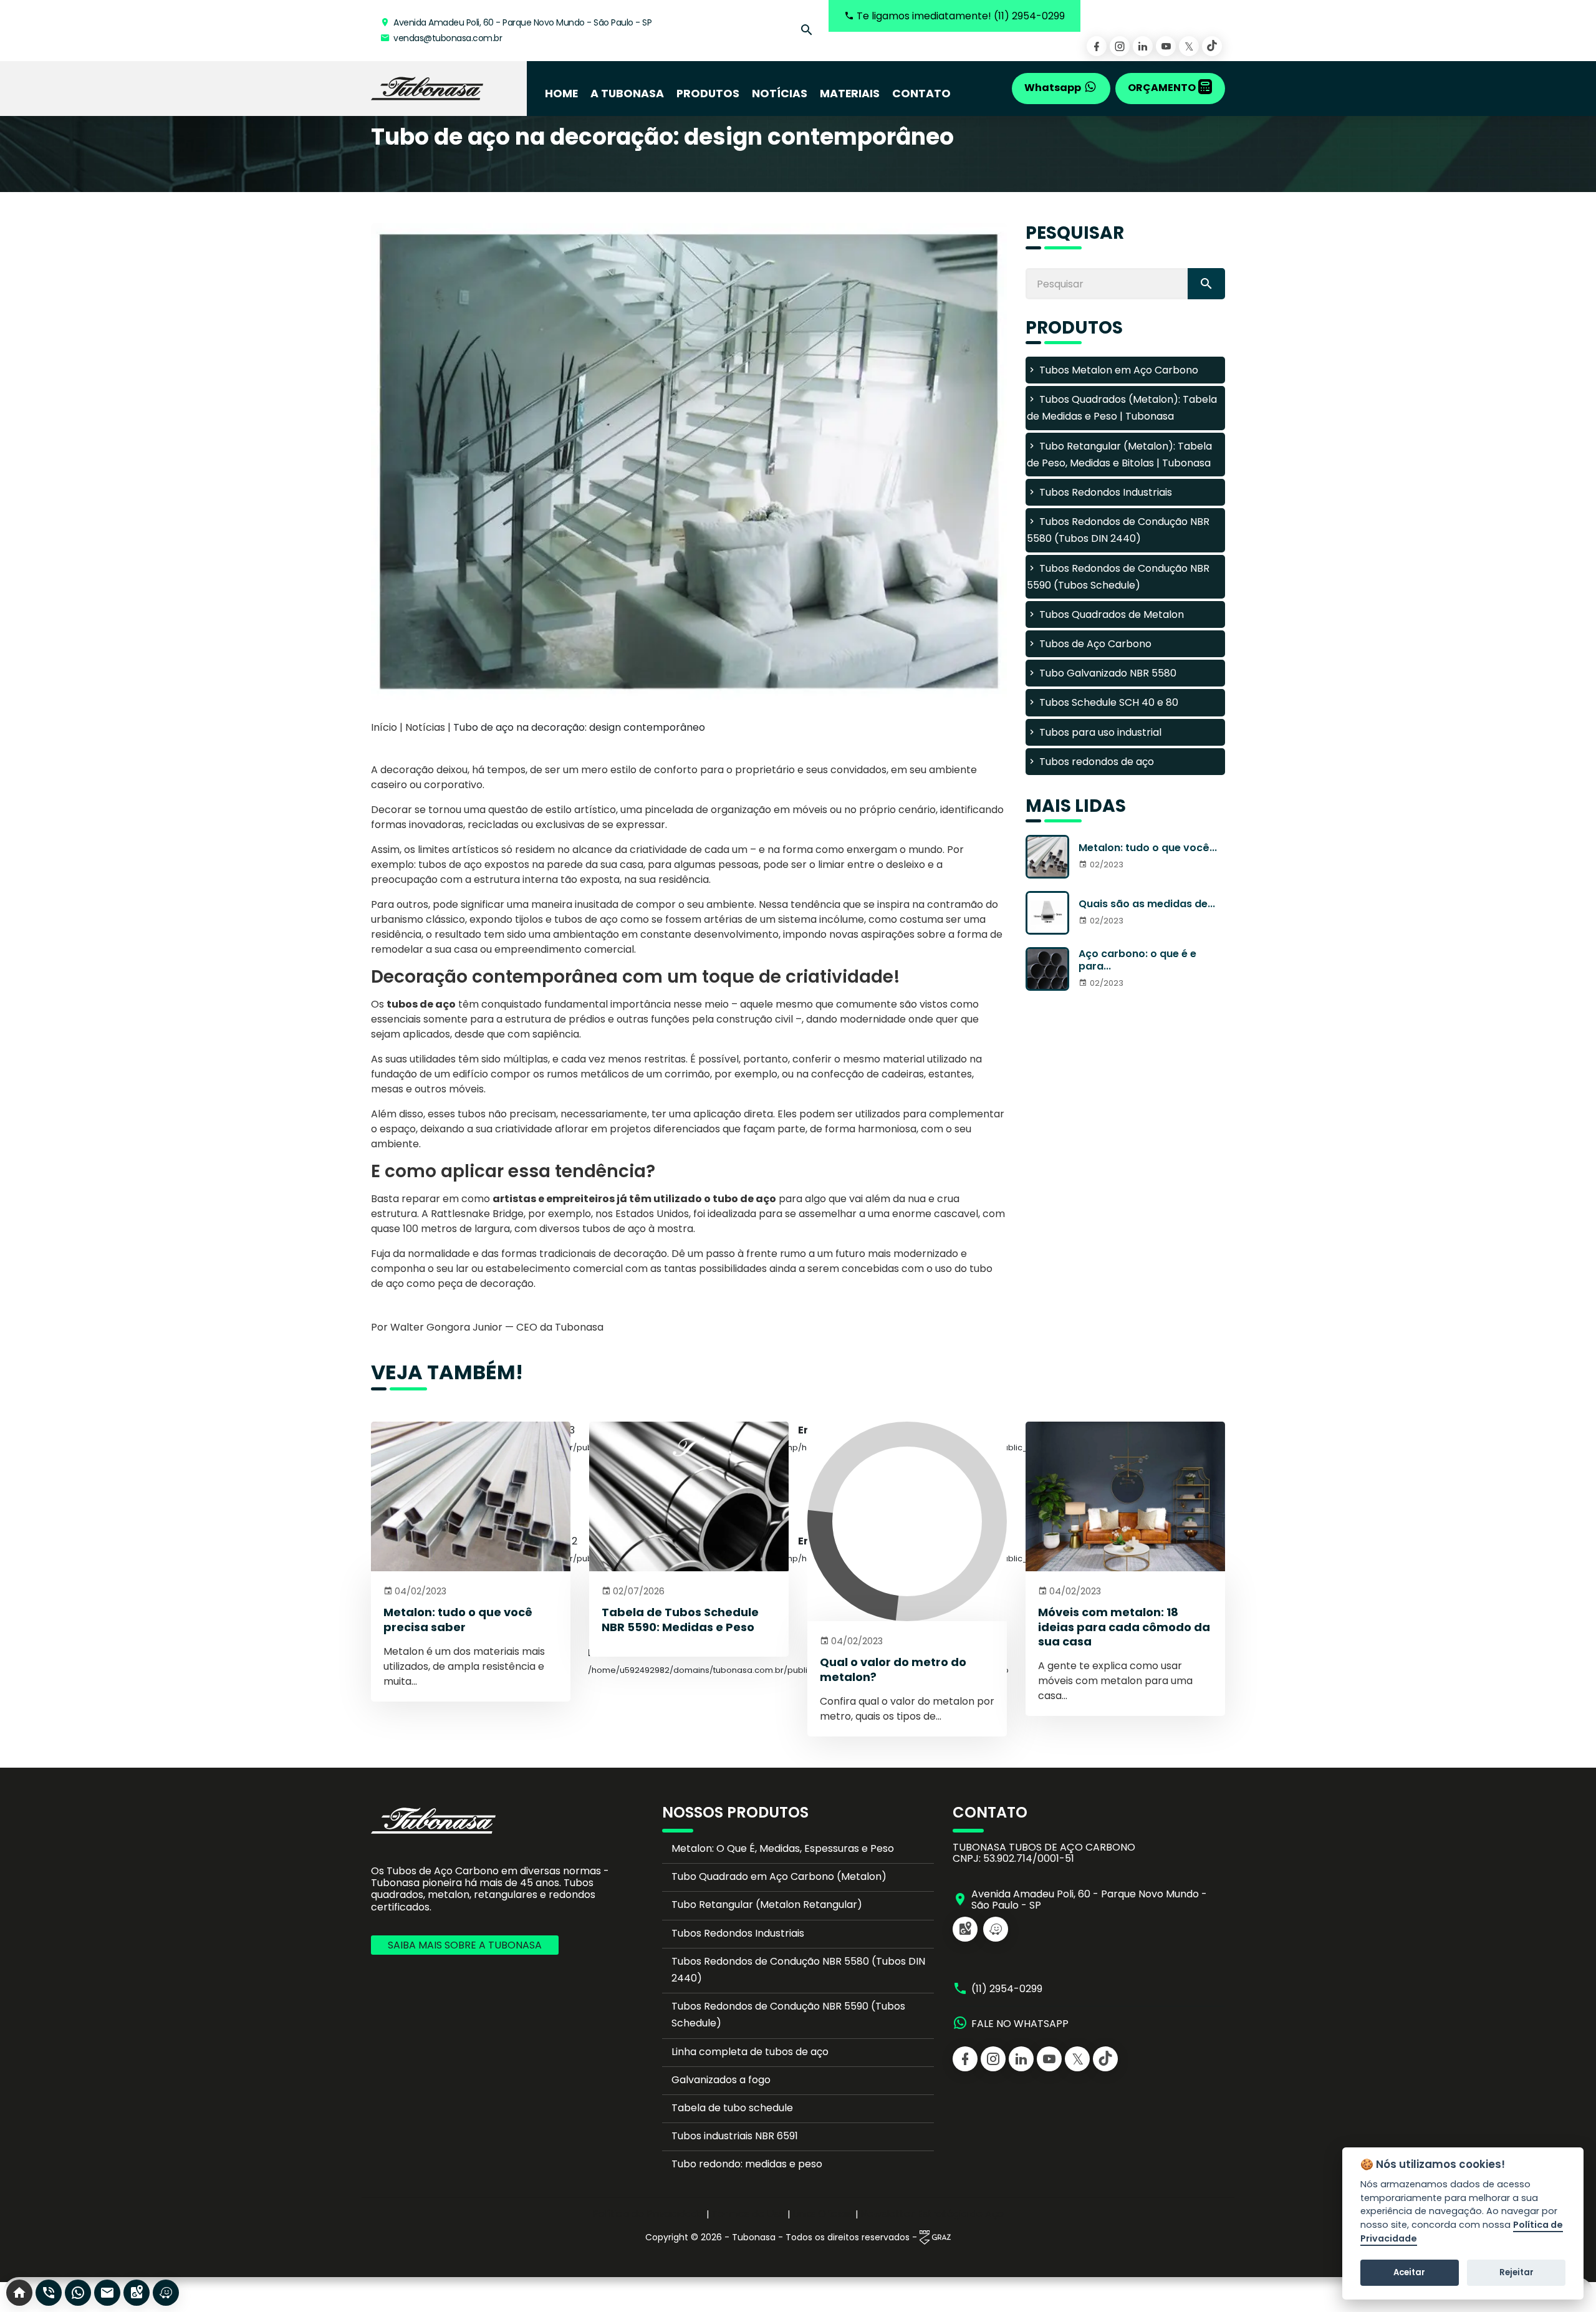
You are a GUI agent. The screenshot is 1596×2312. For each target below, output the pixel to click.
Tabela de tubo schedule (732, 2108)
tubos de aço (421, 1004)
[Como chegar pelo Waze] (996, 1929)
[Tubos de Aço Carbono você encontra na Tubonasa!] (427, 89)
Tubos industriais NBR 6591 (735, 2136)
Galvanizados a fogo (721, 2080)
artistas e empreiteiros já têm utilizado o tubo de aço (634, 1199)
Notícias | (429, 727)
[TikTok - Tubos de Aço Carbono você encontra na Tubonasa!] (1212, 46)
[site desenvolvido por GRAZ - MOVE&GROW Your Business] (935, 2237)
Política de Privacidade (648, 2214)
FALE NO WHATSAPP (1020, 2024)
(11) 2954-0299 (1007, 1989)
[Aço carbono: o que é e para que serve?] (1047, 969)
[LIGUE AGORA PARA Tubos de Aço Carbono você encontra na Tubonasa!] (49, 2293)
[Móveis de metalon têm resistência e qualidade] (1125, 1496)
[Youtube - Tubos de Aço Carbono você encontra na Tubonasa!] (1166, 46)
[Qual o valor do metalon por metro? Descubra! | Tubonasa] (907, 1521)
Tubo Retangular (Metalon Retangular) (767, 1905)
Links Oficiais (823, 2214)
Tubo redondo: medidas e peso (747, 2164)
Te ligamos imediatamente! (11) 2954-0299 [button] (959, 16)
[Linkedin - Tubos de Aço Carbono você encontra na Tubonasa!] (1143, 46)
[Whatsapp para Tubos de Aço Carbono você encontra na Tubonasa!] (78, 2293)
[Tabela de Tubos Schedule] (689, 1496)
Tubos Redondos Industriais (738, 1933)
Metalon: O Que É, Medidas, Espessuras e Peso (783, 1848)
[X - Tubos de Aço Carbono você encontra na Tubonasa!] (1189, 46)
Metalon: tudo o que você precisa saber (458, 1619)
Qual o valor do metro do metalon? (893, 1669)
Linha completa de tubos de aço (750, 2052)
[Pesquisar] (807, 31)
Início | (387, 727)
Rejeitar (1517, 2272)
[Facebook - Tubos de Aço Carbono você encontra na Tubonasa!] (1097, 46)
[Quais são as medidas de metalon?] (1047, 913)
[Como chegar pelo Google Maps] (965, 1929)
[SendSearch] (1206, 284)
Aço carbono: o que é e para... (1137, 960)
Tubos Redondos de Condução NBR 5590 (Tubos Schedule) (788, 2015)
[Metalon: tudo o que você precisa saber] (1047, 857)
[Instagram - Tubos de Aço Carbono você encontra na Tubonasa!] (1120, 46)
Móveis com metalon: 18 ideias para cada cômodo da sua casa (1124, 1627)
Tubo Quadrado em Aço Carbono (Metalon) (779, 1876)
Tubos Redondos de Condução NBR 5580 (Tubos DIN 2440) (798, 1970)
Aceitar (1409, 2272)
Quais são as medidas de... (1147, 904)
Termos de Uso (748, 2214)
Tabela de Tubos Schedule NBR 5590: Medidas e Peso (680, 1619)
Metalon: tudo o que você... (1148, 848)
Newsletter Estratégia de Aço (932, 2214)
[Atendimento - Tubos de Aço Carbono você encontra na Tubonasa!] (107, 2293)
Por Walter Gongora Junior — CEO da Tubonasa (487, 1327)
